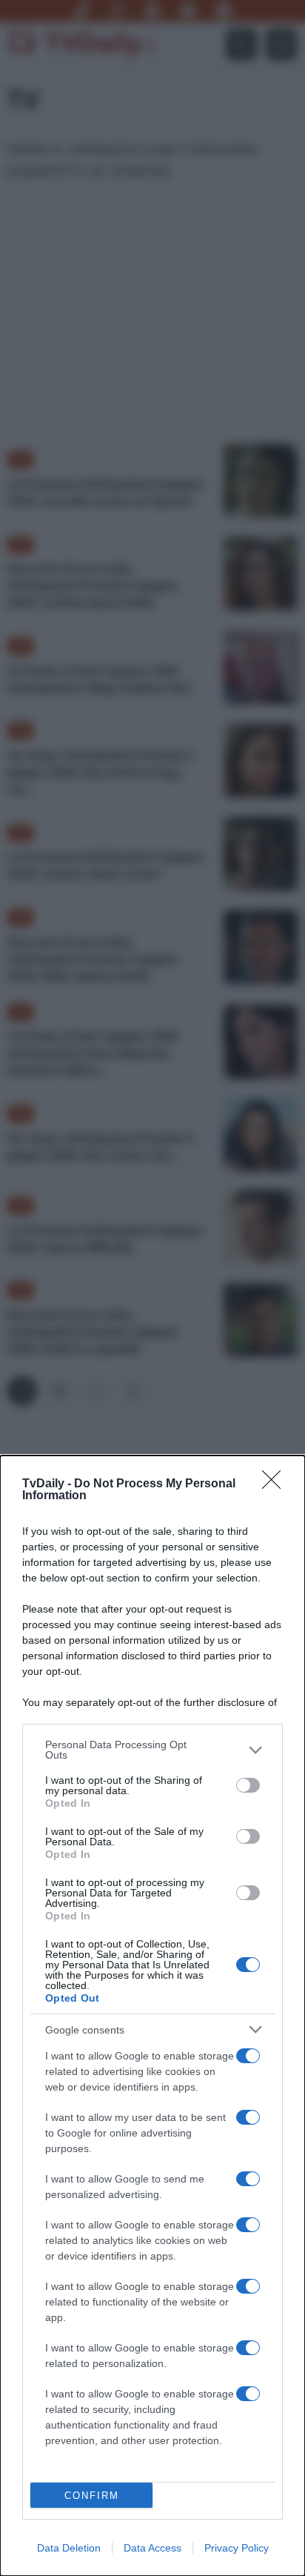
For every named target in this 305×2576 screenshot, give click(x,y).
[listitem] (152, 1750)
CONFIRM (92, 2496)
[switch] (248, 1785)
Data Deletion (69, 2548)
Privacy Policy (237, 2548)
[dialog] (152, 2016)
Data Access (152, 2548)
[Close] (276, 1484)
